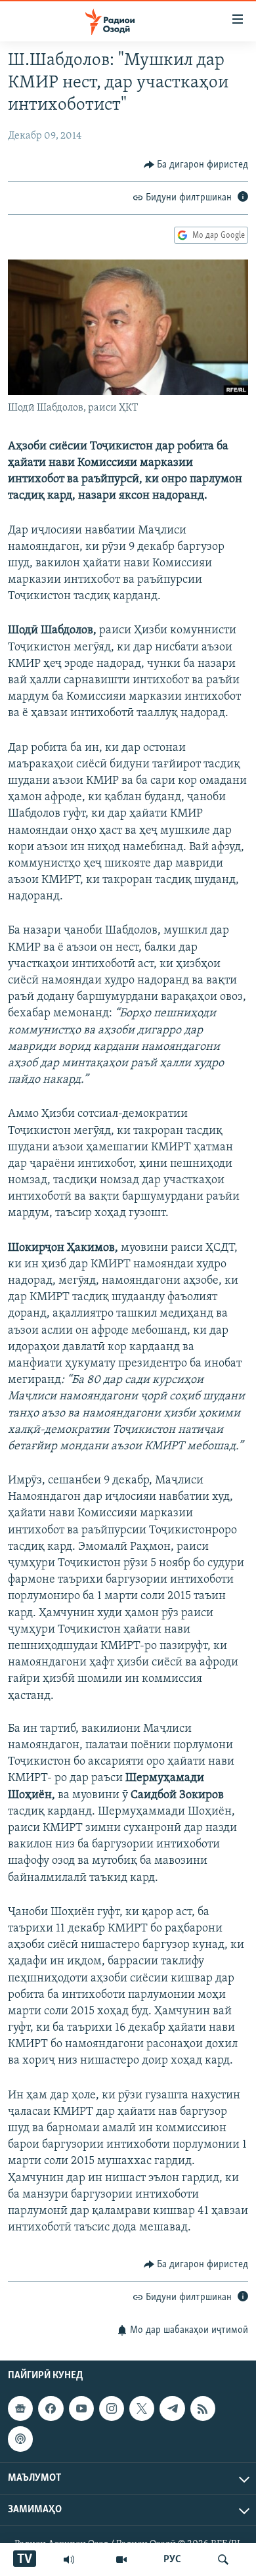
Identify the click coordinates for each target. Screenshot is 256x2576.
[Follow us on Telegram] (172, 2408)
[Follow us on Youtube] (81, 2408)
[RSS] (203, 2408)
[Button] (196, 165)
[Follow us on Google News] (20, 2408)
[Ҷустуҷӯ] (223, 2560)
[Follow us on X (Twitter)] (142, 2408)
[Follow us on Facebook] (51, 2408)
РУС (172, 2560)
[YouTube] (121, 2560)
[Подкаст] (20, 2439)
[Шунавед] (69, 2560)
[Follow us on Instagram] (112, 2408)
